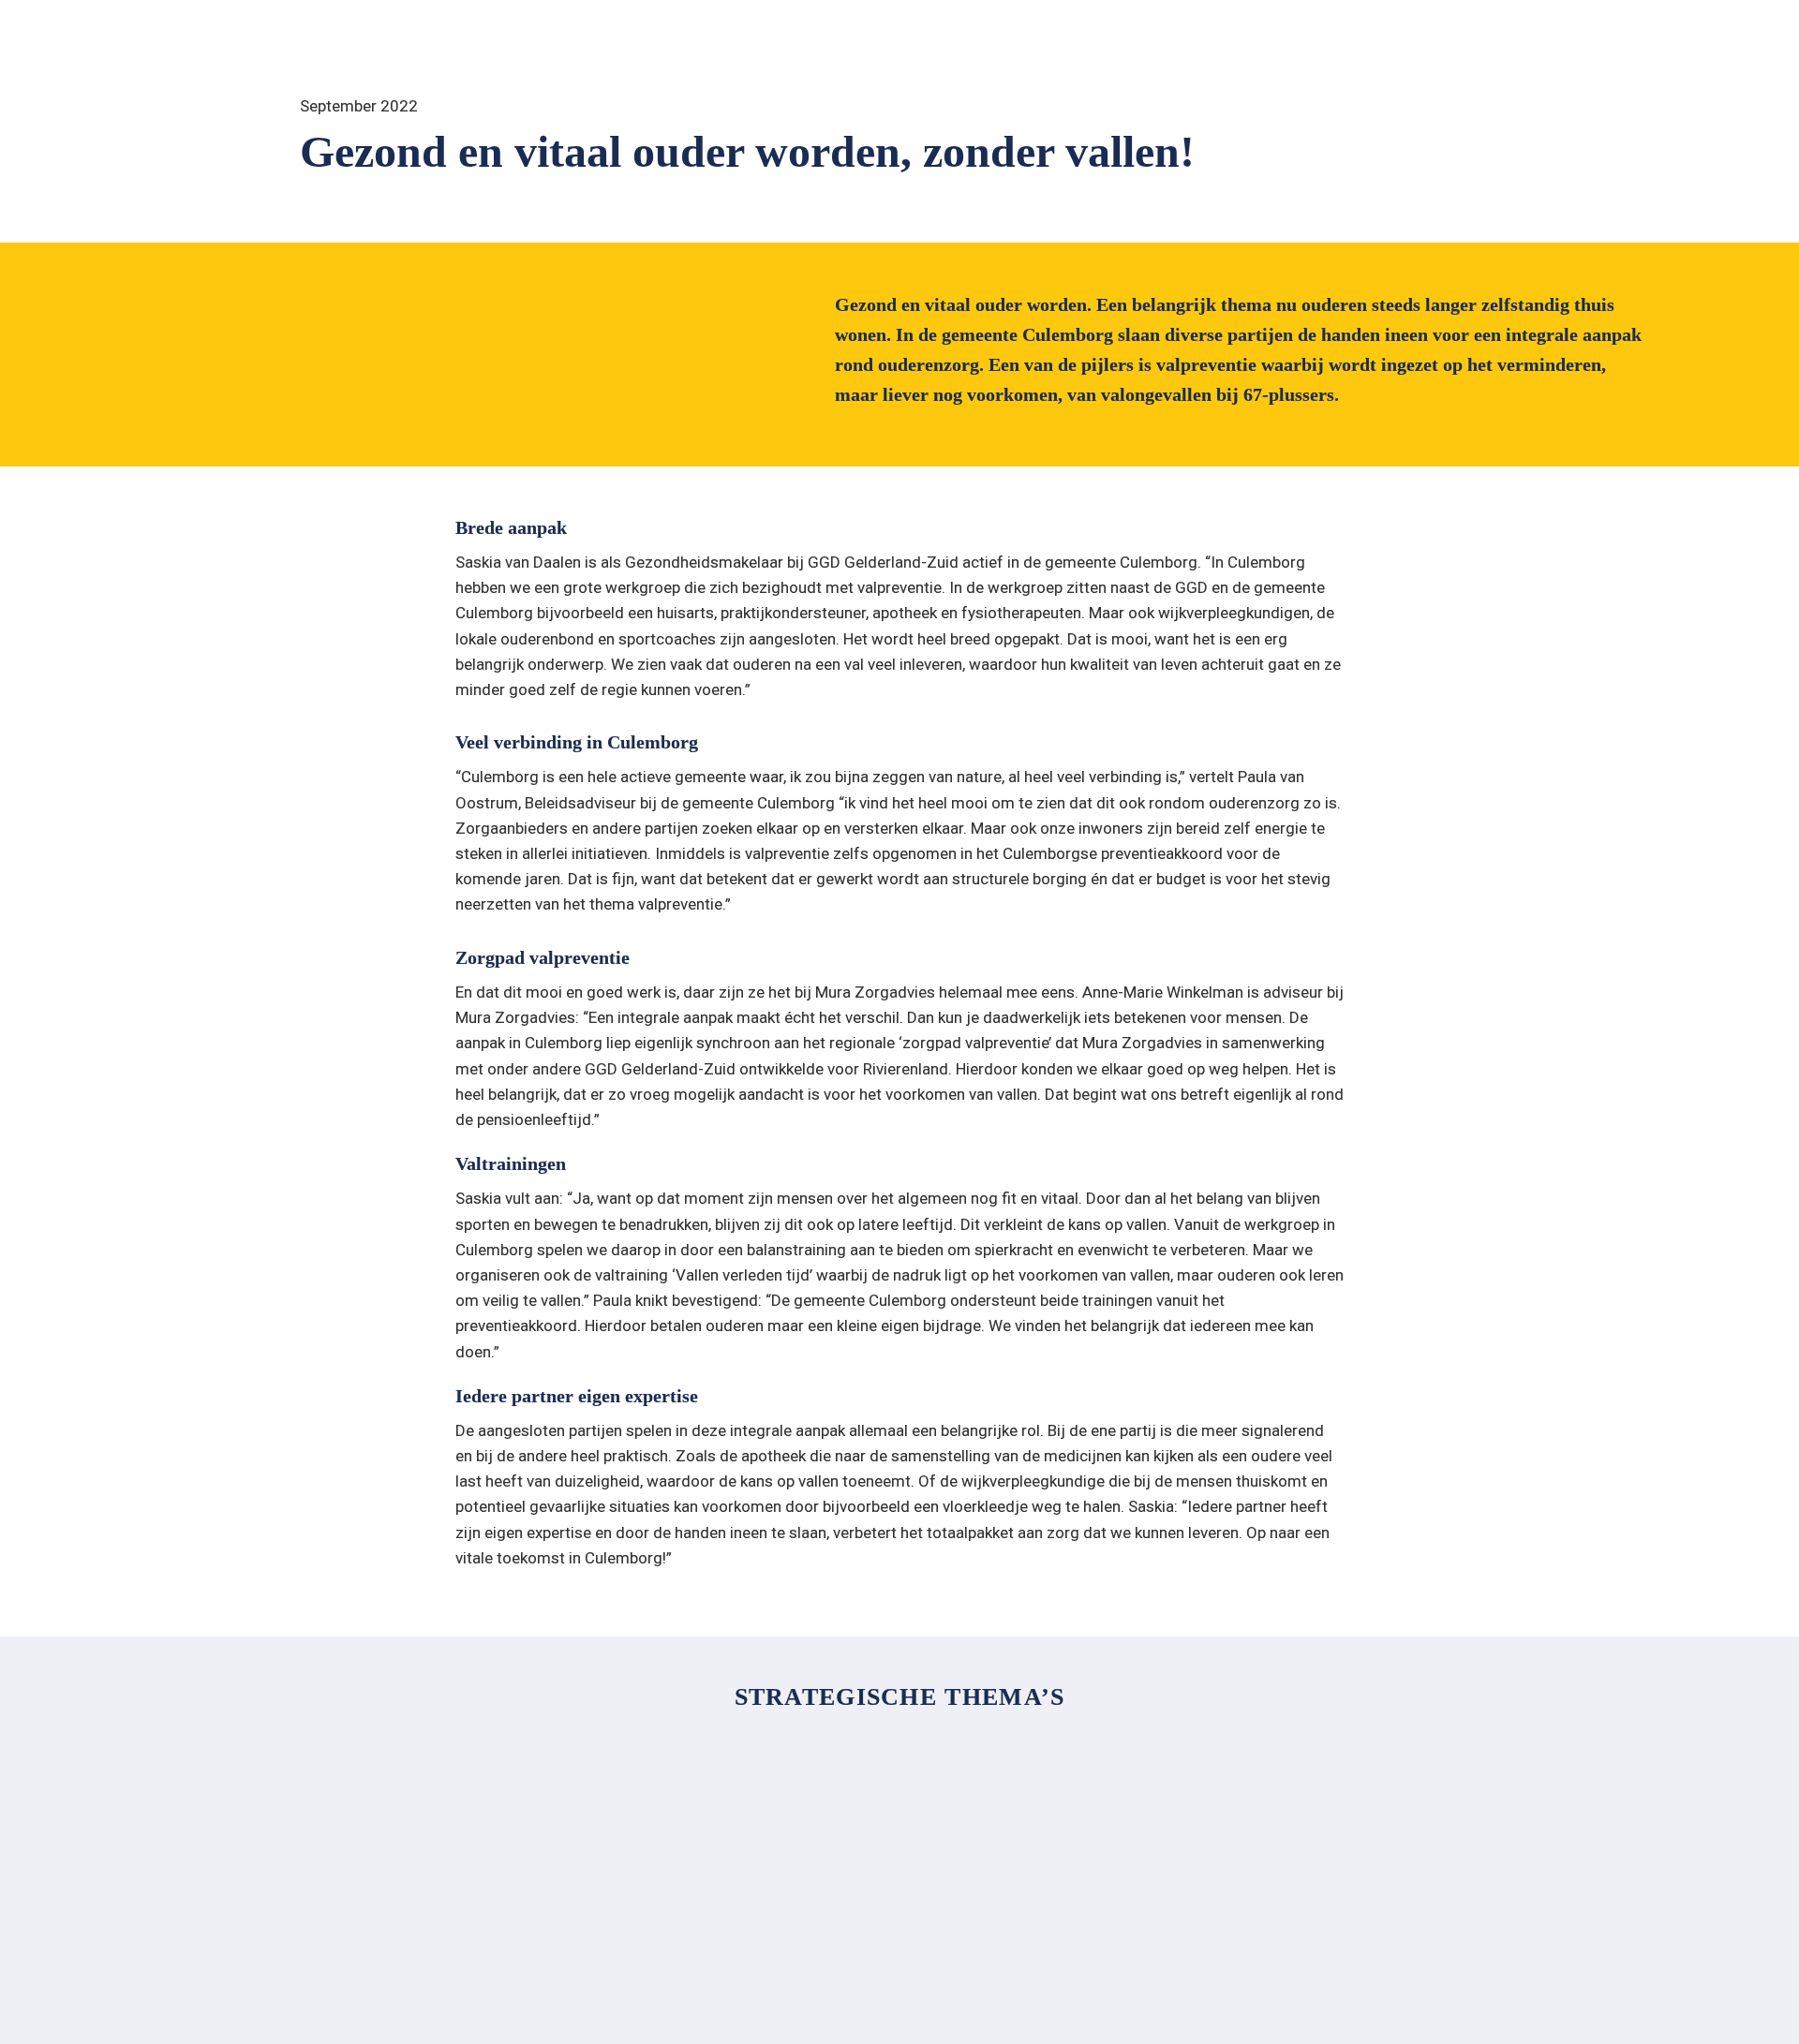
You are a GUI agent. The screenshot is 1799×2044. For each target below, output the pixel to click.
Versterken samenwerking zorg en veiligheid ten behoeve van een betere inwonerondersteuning (1118, 1793)
